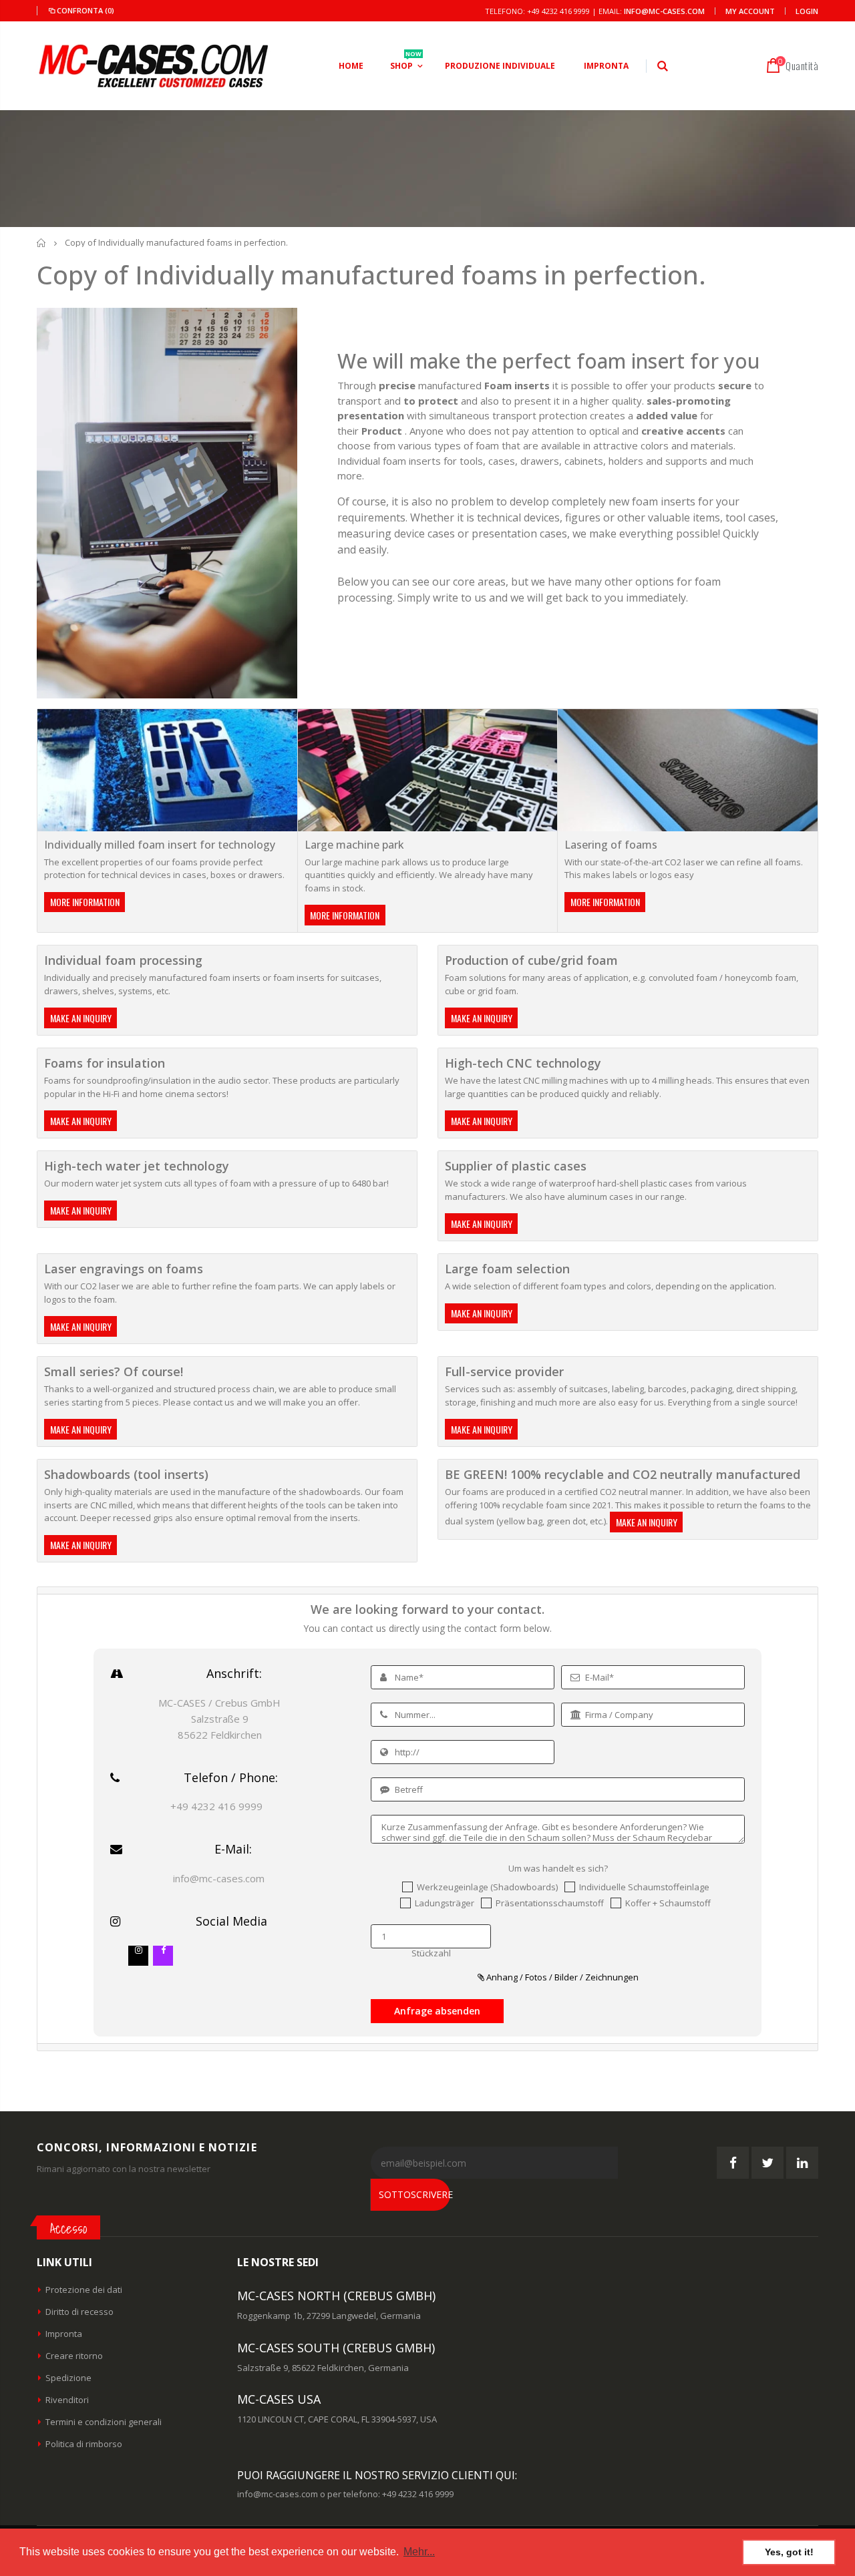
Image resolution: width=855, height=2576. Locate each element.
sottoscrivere (414, 2194)
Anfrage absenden (437, 2011)
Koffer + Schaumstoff (668, 1903)
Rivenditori (67, 2400)
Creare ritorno (74, 2356)
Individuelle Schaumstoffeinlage (644, 1887)
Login (807, 11)
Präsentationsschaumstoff (550, 1903)
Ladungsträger (445, 1903)
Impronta (64, 2334)
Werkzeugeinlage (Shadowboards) (487, 1887)
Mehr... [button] (419, 2552)
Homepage (42, 243)
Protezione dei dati (84, 2290)
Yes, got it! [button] (789, 2552)
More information (85, 902)
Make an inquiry (81, 1018)
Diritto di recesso (79, 2312)
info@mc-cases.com (664, 11)
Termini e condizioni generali (104, 2422)
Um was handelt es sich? (558, 1869)
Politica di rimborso (84, 2444)
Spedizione (68, 2378)
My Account (750, 11)
